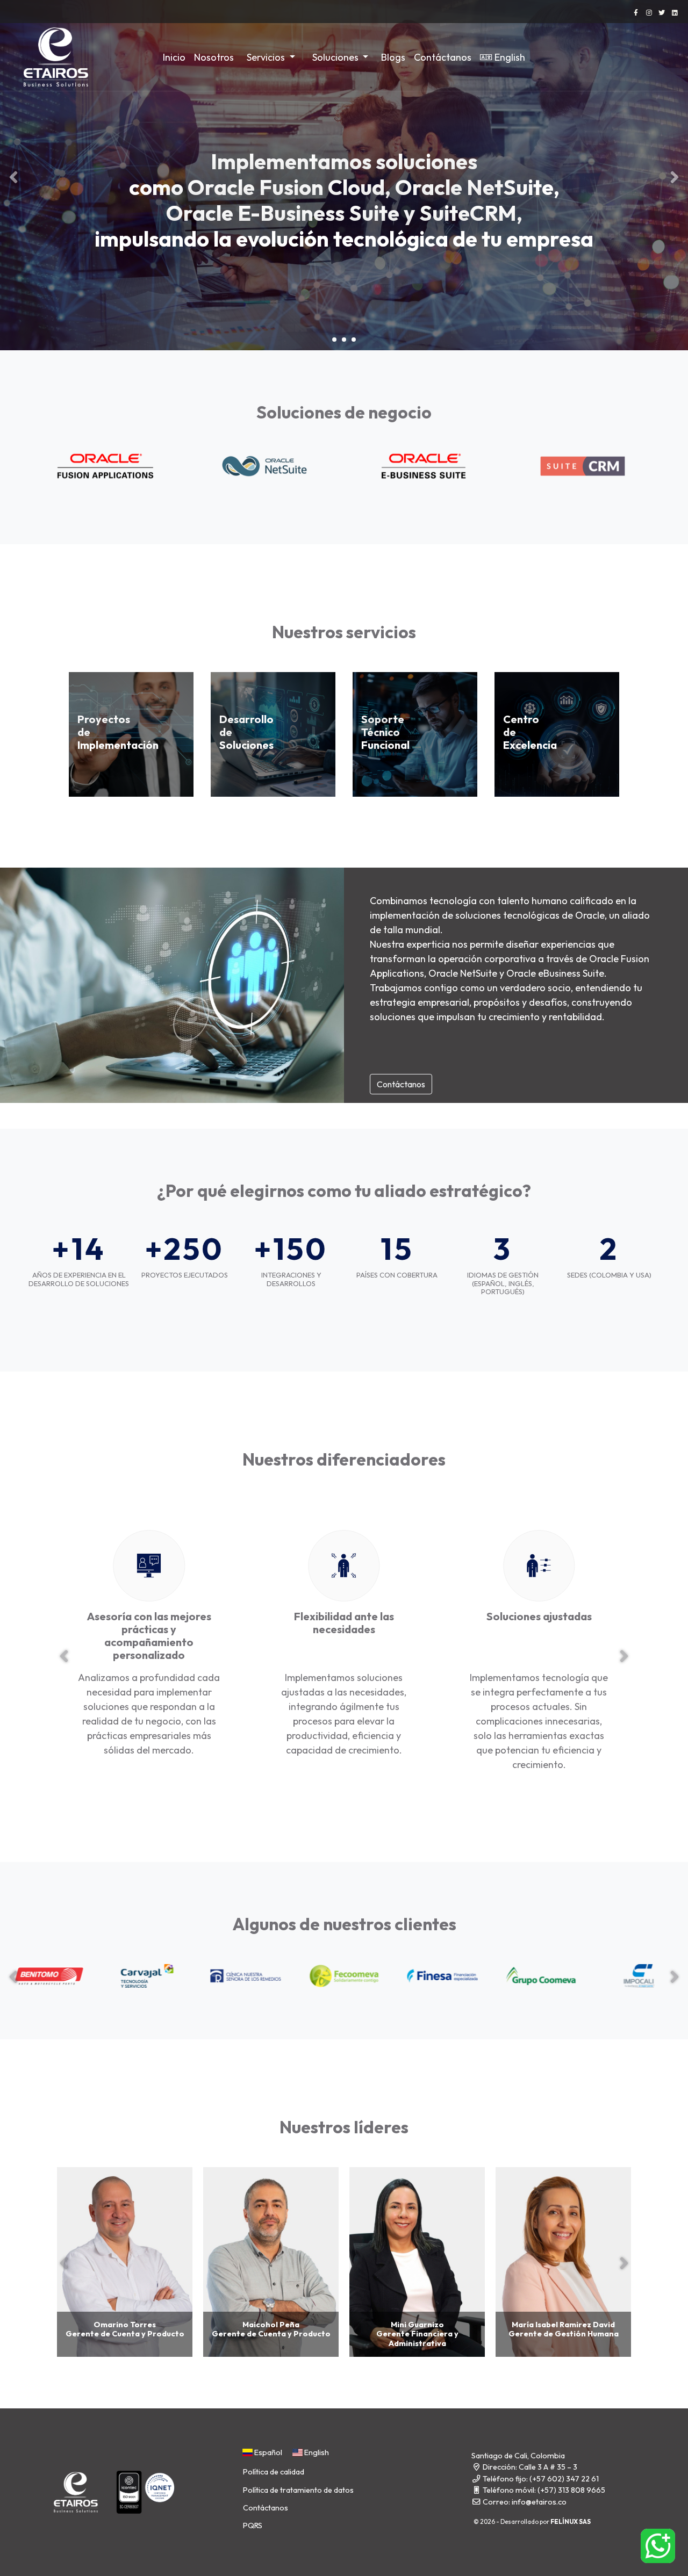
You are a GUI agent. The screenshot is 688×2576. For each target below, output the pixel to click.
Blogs (393, 57)
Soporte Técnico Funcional (385, 732)
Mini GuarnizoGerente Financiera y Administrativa (417, 2334)
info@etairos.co (539, 2502)
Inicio (174, 57)
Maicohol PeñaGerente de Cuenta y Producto (271, 2329)
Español (267, 2452)
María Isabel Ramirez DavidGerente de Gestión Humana (564, 2329)
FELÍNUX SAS (571, 2521)
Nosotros (214, 57)
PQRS (253, 2526)
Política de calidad (274, 2472)
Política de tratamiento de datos (298, 2490)
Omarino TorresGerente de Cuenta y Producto (125, 2329)
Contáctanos (443, 57)
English (510, 57)
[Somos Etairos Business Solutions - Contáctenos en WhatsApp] (658, 2546)
